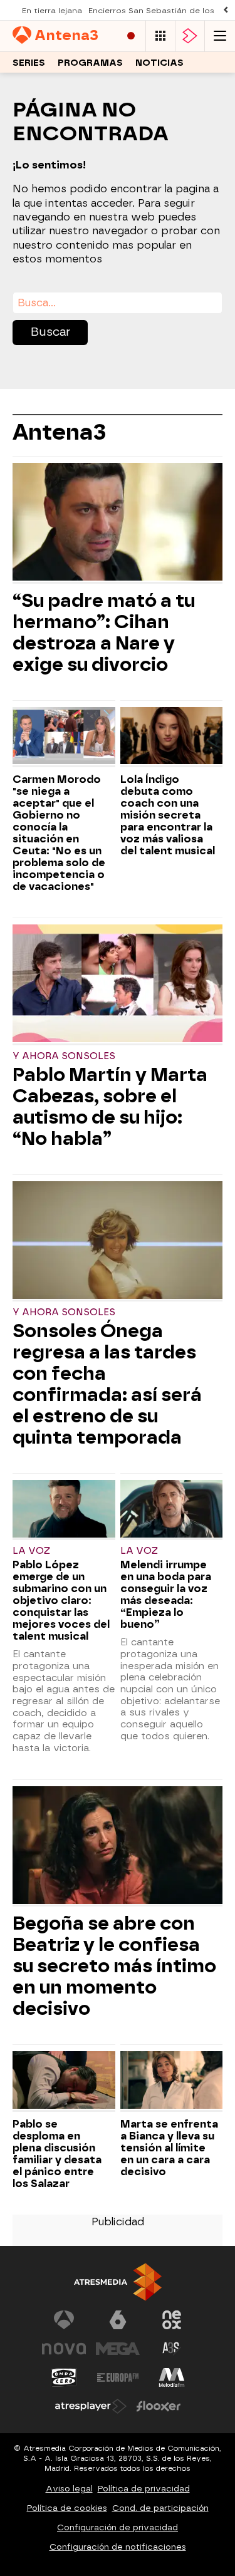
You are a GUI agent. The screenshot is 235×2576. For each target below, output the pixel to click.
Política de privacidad (144, 2489)
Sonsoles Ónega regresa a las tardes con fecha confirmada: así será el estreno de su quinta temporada (107, 1384)
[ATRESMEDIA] (118, 2282)
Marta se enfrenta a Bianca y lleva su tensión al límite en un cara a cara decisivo (169, 2148)
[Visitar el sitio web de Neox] (172, 2320)
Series (29, 63)
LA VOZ (31, 1551)
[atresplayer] (190, 36)
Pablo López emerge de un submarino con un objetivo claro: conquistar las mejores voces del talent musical (61, 1601)
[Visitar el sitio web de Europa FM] (118, 2377)
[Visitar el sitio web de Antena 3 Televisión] (64, 2320)
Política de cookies (67, 2508)
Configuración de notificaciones (118, 2547)
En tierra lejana (52, 11)
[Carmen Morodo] (64, 737)
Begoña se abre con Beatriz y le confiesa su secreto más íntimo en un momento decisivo (114, 1966)
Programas (90, 63)
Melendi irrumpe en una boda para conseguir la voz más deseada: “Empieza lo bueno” (166, 1595)
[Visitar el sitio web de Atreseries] (172, 2349)
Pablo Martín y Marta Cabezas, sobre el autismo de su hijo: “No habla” (110, 1107)
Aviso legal (69, 2489)
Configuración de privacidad (118, 2527)
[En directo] (131, 36)
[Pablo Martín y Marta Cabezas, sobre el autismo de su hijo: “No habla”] (118, 985)
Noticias (159, 63)
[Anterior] (9, 10)
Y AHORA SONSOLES (64, 1056)
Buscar (50, 332)
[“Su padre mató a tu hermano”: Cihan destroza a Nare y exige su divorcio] (118, 523)
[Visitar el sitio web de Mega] (118, 2349)
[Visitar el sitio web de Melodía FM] (172, 2377)
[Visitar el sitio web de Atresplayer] (91, 2406)
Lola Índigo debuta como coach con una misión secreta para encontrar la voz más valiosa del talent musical (168, 815)
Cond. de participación (160, 2508)
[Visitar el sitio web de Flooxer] (159, 2406)
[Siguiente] (226, 10)
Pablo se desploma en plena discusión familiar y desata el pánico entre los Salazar (57, 2154)
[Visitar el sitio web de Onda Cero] (64, 2377)
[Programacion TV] (160, 36)
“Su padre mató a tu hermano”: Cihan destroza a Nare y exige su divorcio (104, 633)
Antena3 (60, 432)
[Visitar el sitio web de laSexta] (118, 2320)
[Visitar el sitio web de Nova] (64, 2349)
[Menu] (220, 36)
